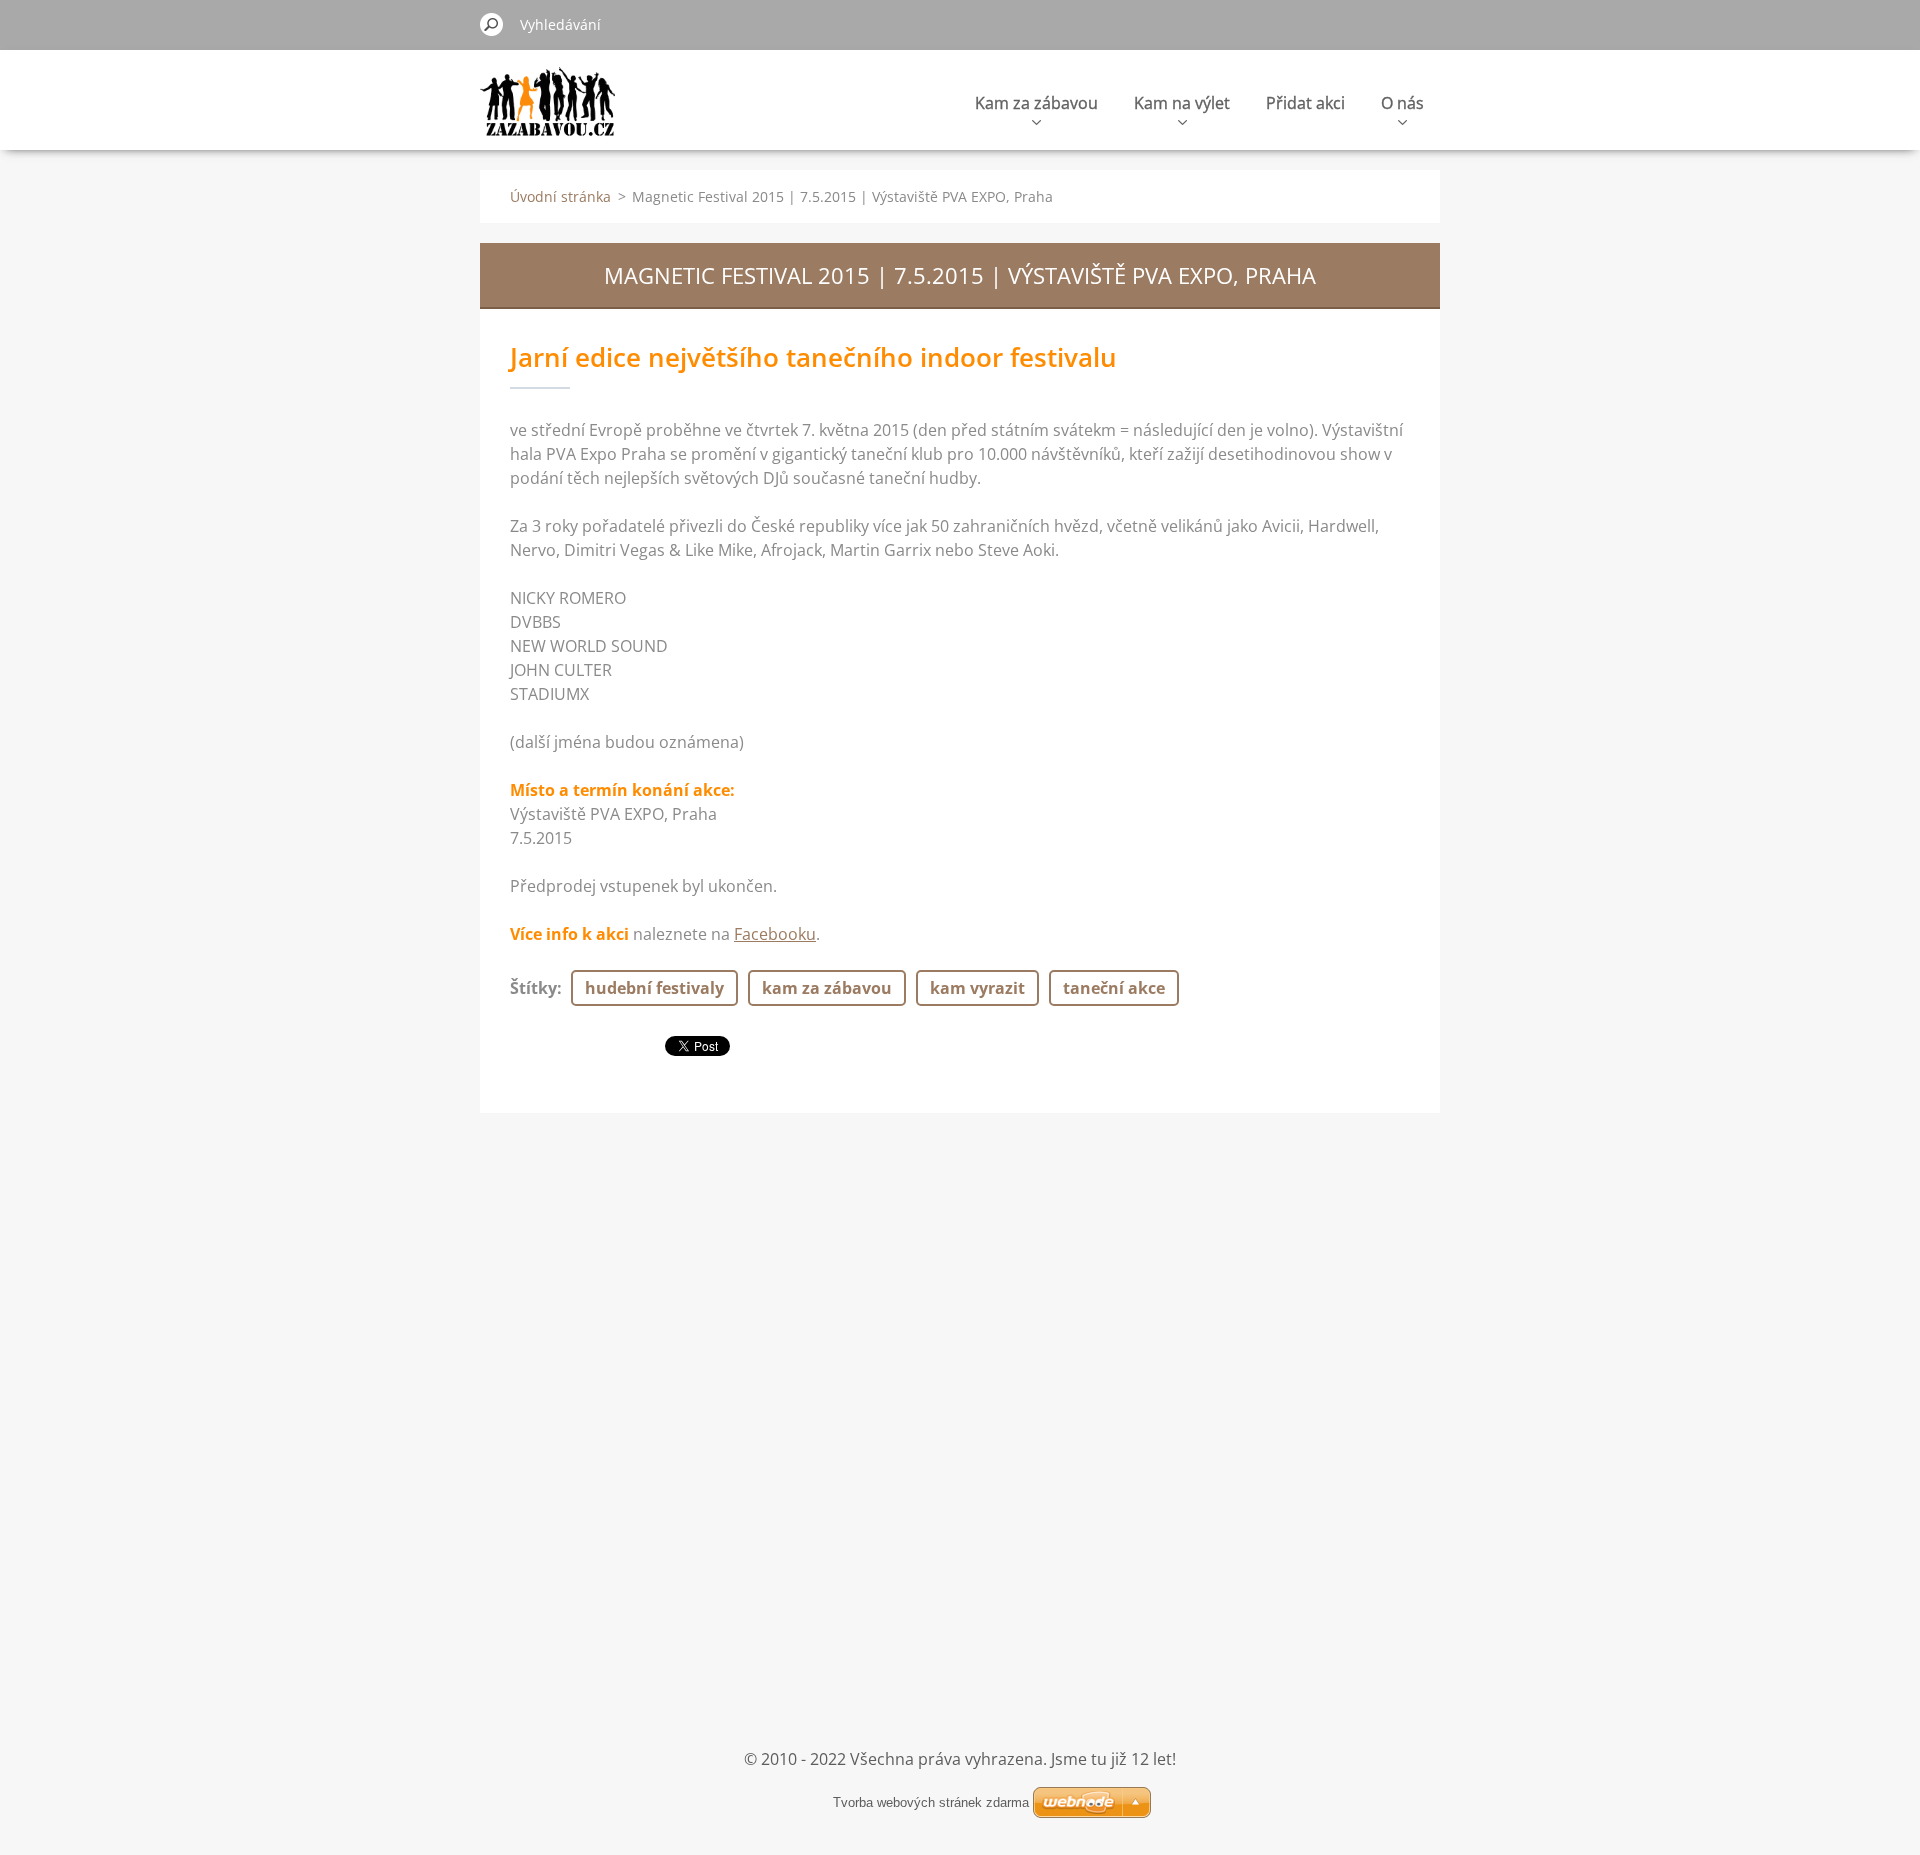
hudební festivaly (654, 988)
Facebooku (775, 934)
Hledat (492, 24)
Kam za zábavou (1036, 103)
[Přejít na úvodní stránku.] (547, 113)
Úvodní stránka (560, 196)
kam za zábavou (827, 988)
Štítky (533, 988)
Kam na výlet (1182, 103)
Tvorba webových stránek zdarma (931, 1802)
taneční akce (1114, 988)
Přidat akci (1305, 103)
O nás (1402, 103)
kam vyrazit (977, 988)
